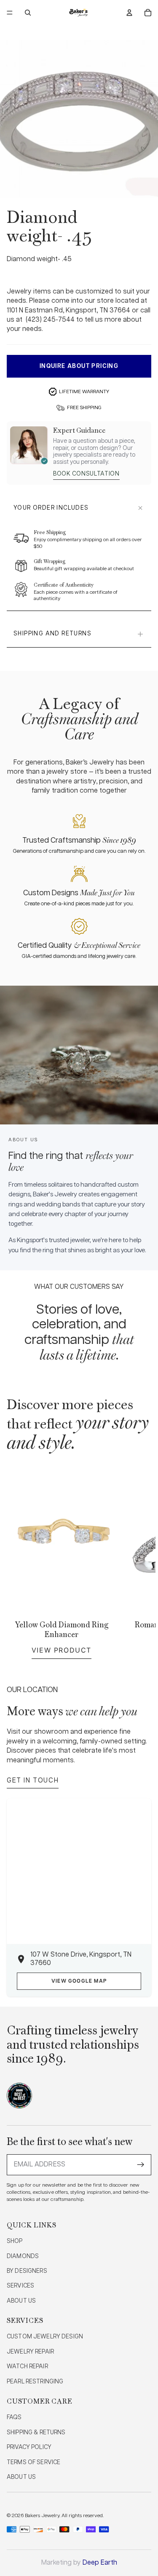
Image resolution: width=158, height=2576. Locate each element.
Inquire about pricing (79, 366)
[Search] (28, 13)
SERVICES (20, 2286)
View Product (62, 1650)
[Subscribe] (141, 2165)
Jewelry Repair (30, 2352)
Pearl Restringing (35, 2382)
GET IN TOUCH (33, 1781)
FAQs (14, 2417)
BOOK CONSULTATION (86, 474)
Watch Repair (27, 2367)
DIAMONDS (23, 2256)
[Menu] (10, 13)
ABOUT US (21, 2301)
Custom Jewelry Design (45, 2337)
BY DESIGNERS (27, 2271)
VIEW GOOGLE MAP (79, 1981)
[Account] (129, 13)
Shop (15, 2241)
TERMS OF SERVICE (33, 2462)
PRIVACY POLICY (29, 2447)
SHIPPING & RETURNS (36, 2433)
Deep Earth (100, 2563)
